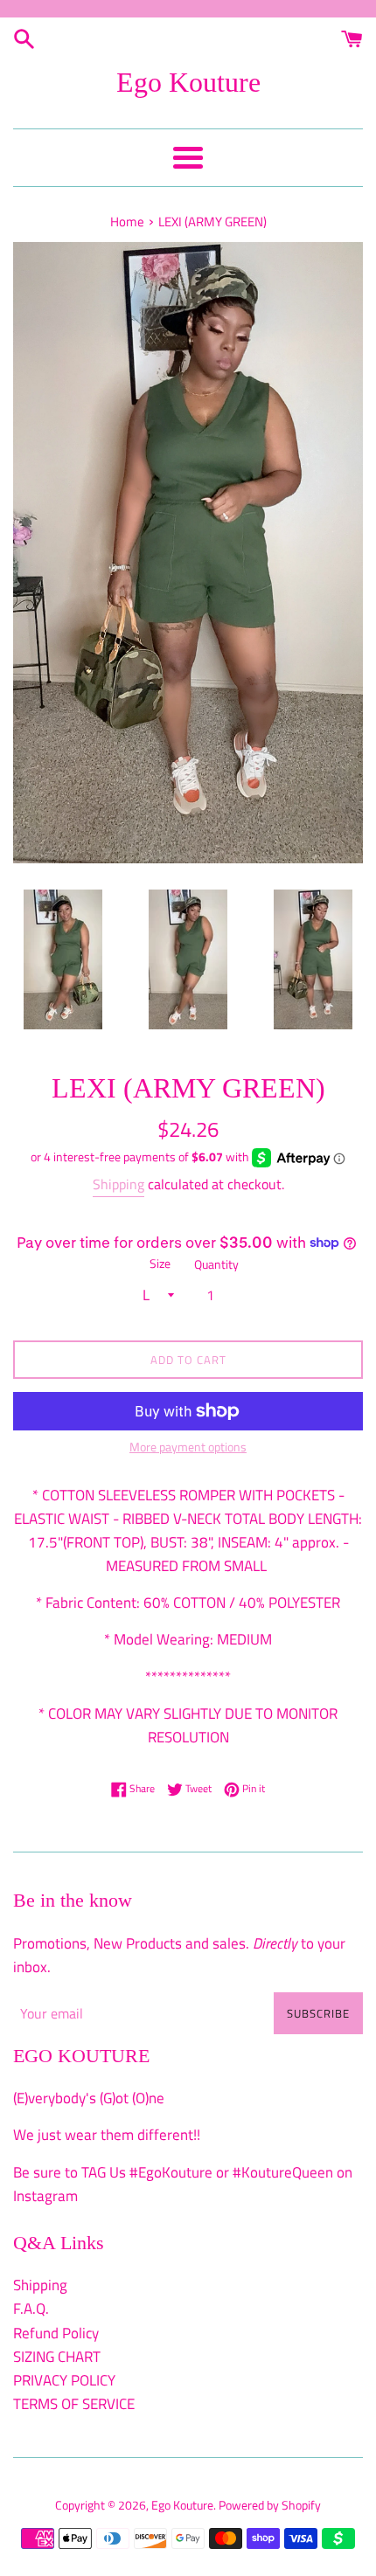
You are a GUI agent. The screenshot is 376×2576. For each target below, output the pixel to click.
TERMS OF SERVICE (74, 2404)
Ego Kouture (188, 82)
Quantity (216, 1264)
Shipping (118, 1184)
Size (160, 1264)
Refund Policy (56, 2333)
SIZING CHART (57, 2357)
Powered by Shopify (270, 2505)
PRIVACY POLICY (64, 2380)
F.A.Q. (31, 2309)
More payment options (188, 1447)
